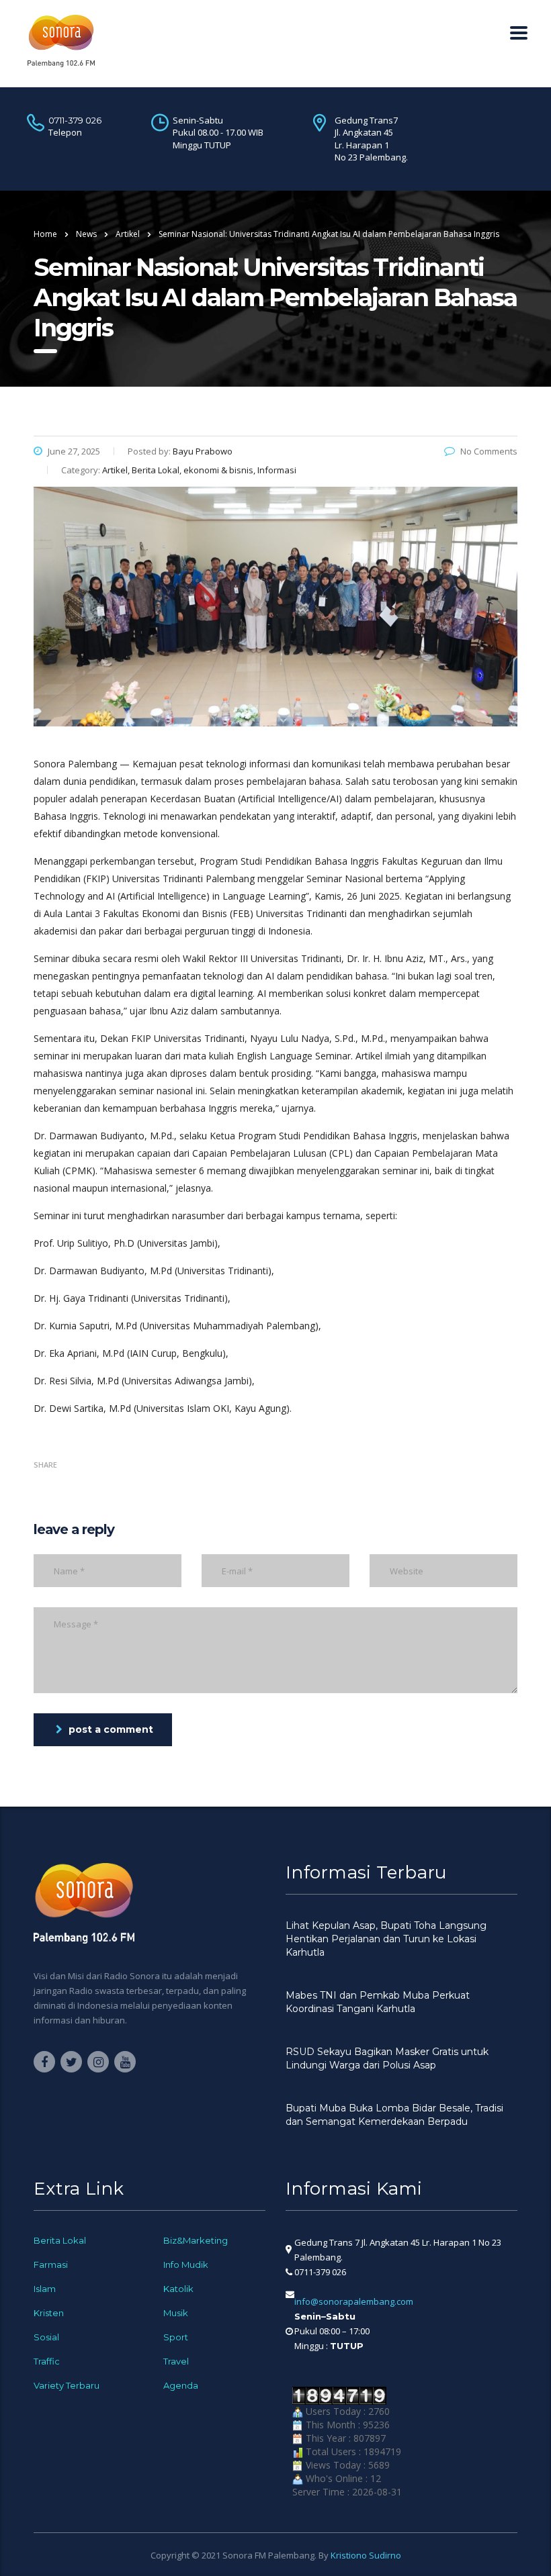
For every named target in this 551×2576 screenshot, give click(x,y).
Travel (176, 2361)
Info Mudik (186, 2264)
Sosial (46, 2337)
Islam (45, 2289)
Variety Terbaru (67, 2385)
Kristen (49, 2313)
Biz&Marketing (196, 2240)
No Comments (489, 451)
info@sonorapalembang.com (354, 2301)
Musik (176, 2313)
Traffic (47, 2361)
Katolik (178, 2289)
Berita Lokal (60, 2240)
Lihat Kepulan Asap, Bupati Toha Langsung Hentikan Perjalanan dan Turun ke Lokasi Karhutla (386, 1939)
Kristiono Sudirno (366, 2555)
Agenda (181, 2385)
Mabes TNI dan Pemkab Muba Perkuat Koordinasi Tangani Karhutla (378, 2002)
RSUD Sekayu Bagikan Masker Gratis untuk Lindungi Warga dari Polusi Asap (387, 2058)
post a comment (111, 1729)
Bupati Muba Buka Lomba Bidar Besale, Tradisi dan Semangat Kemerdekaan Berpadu (394, 2115)
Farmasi (51, 2264)
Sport (176, 2337)
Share (45, 1465)
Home (45, 234)
